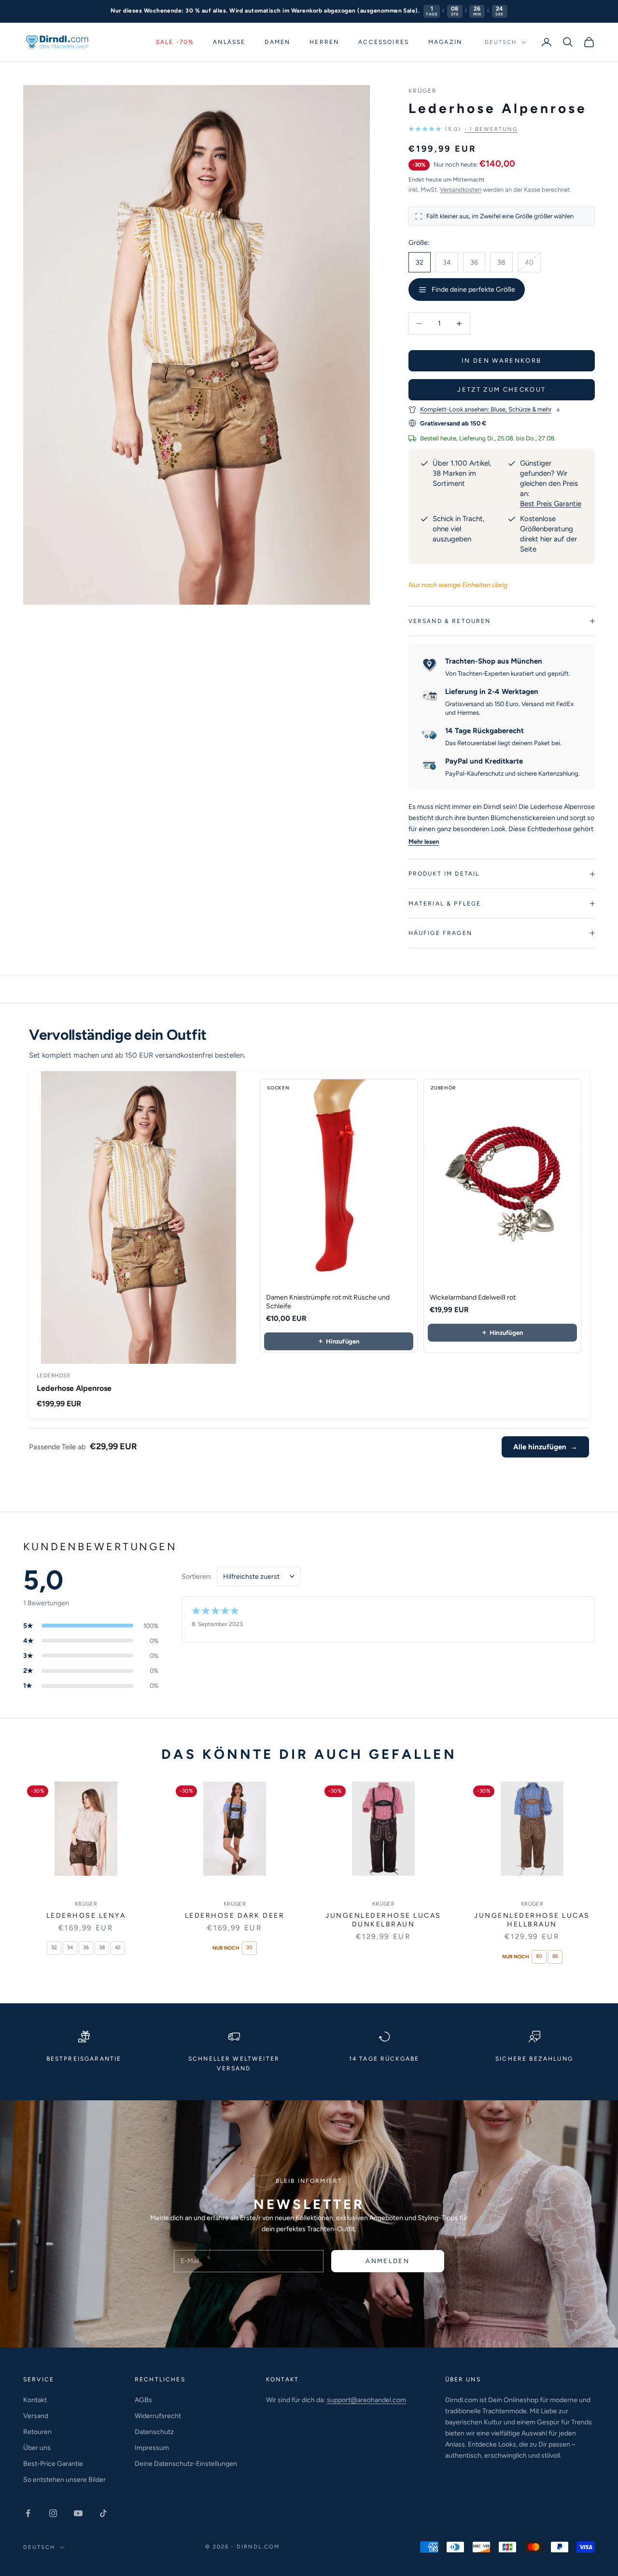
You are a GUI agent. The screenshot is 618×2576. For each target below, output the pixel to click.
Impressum (152, 2448)
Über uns (37, 2448)
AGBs (143, 2400)
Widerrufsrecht (158, 2416)
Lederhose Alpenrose (74, 1388)
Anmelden (387, 2261)
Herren (324, 42)
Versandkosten (461, 190)
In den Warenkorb (501, 361)
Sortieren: (197, 1577)
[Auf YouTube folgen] (78, 2513)
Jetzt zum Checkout (501, 389)
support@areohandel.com (366, 2400)
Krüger (423, 91)
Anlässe (229, 42)
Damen (277, 42)
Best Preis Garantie (551, 504)
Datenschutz (154, 2432)
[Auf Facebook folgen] (28, 2513)
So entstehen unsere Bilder (64, 2480)
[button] (463, 129)
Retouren (37, 2432)
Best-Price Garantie (53, 2464)
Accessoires (384, 42)
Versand (36, 2416)
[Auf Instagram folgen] (53, 2513)
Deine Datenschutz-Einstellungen (186, 2464)
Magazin (445, 42)
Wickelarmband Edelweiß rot (473, 1297)
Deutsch (501, 42)
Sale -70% (175, 42)
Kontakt (35, 2400)
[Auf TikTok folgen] (103, 2513)
